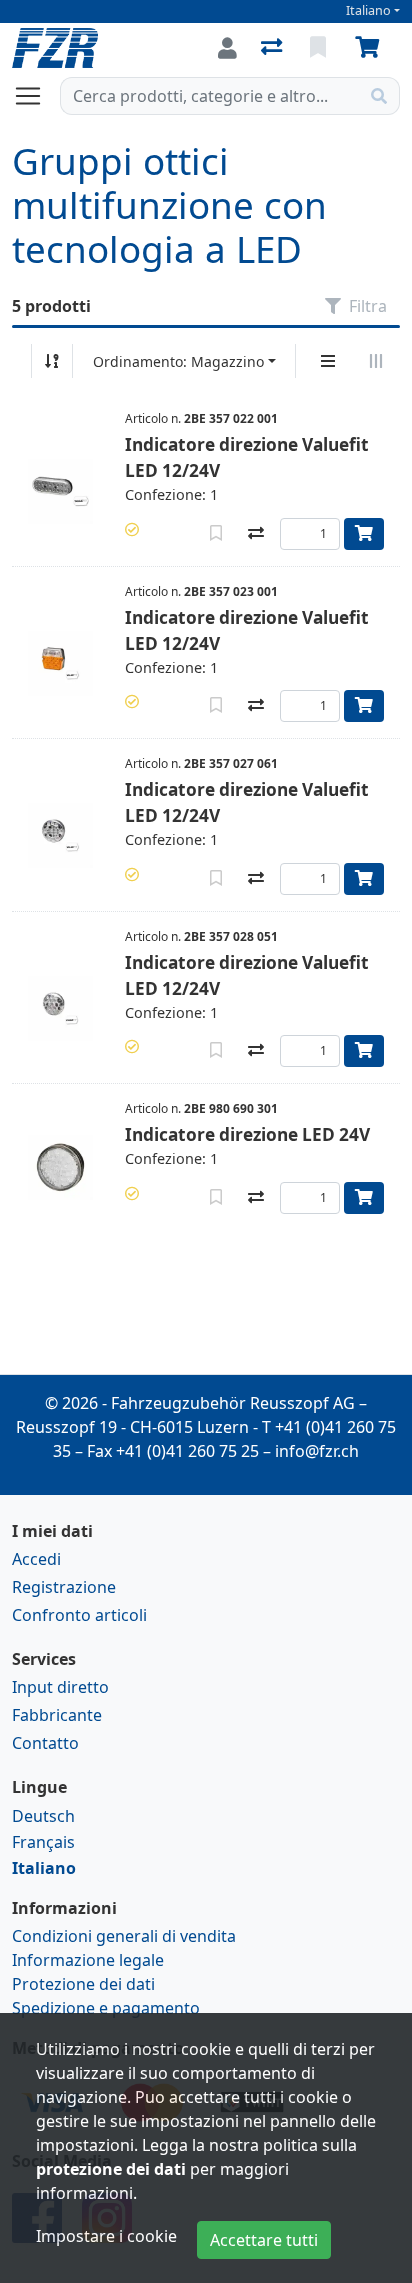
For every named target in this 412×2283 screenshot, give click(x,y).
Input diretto (60, 1687)
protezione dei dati (111, 2169)
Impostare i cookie (106, 2236)
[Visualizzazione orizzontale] (376, 361)
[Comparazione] (273, 48)
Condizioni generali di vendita (124, 1936)
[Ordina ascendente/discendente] (52, 361)
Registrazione (64, 1587)
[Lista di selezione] (320, 48)
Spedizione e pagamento (106, 2008)
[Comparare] (256, 534)
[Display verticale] (328, 361)
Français (43, 1842)
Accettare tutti (264, 2240)
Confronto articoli (79, 1615)
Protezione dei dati (83, 1984)
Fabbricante (57, 1715)
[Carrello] (371, 48)
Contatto (45, 1743)
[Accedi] (227, 48)
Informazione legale (88, 1960)
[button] (132, 529)
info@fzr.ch (317, 1451)
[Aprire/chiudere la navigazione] (36, 96)
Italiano (368, 10)
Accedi (36, 1559)
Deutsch (43, 1816)
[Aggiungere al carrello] (364, 534)
